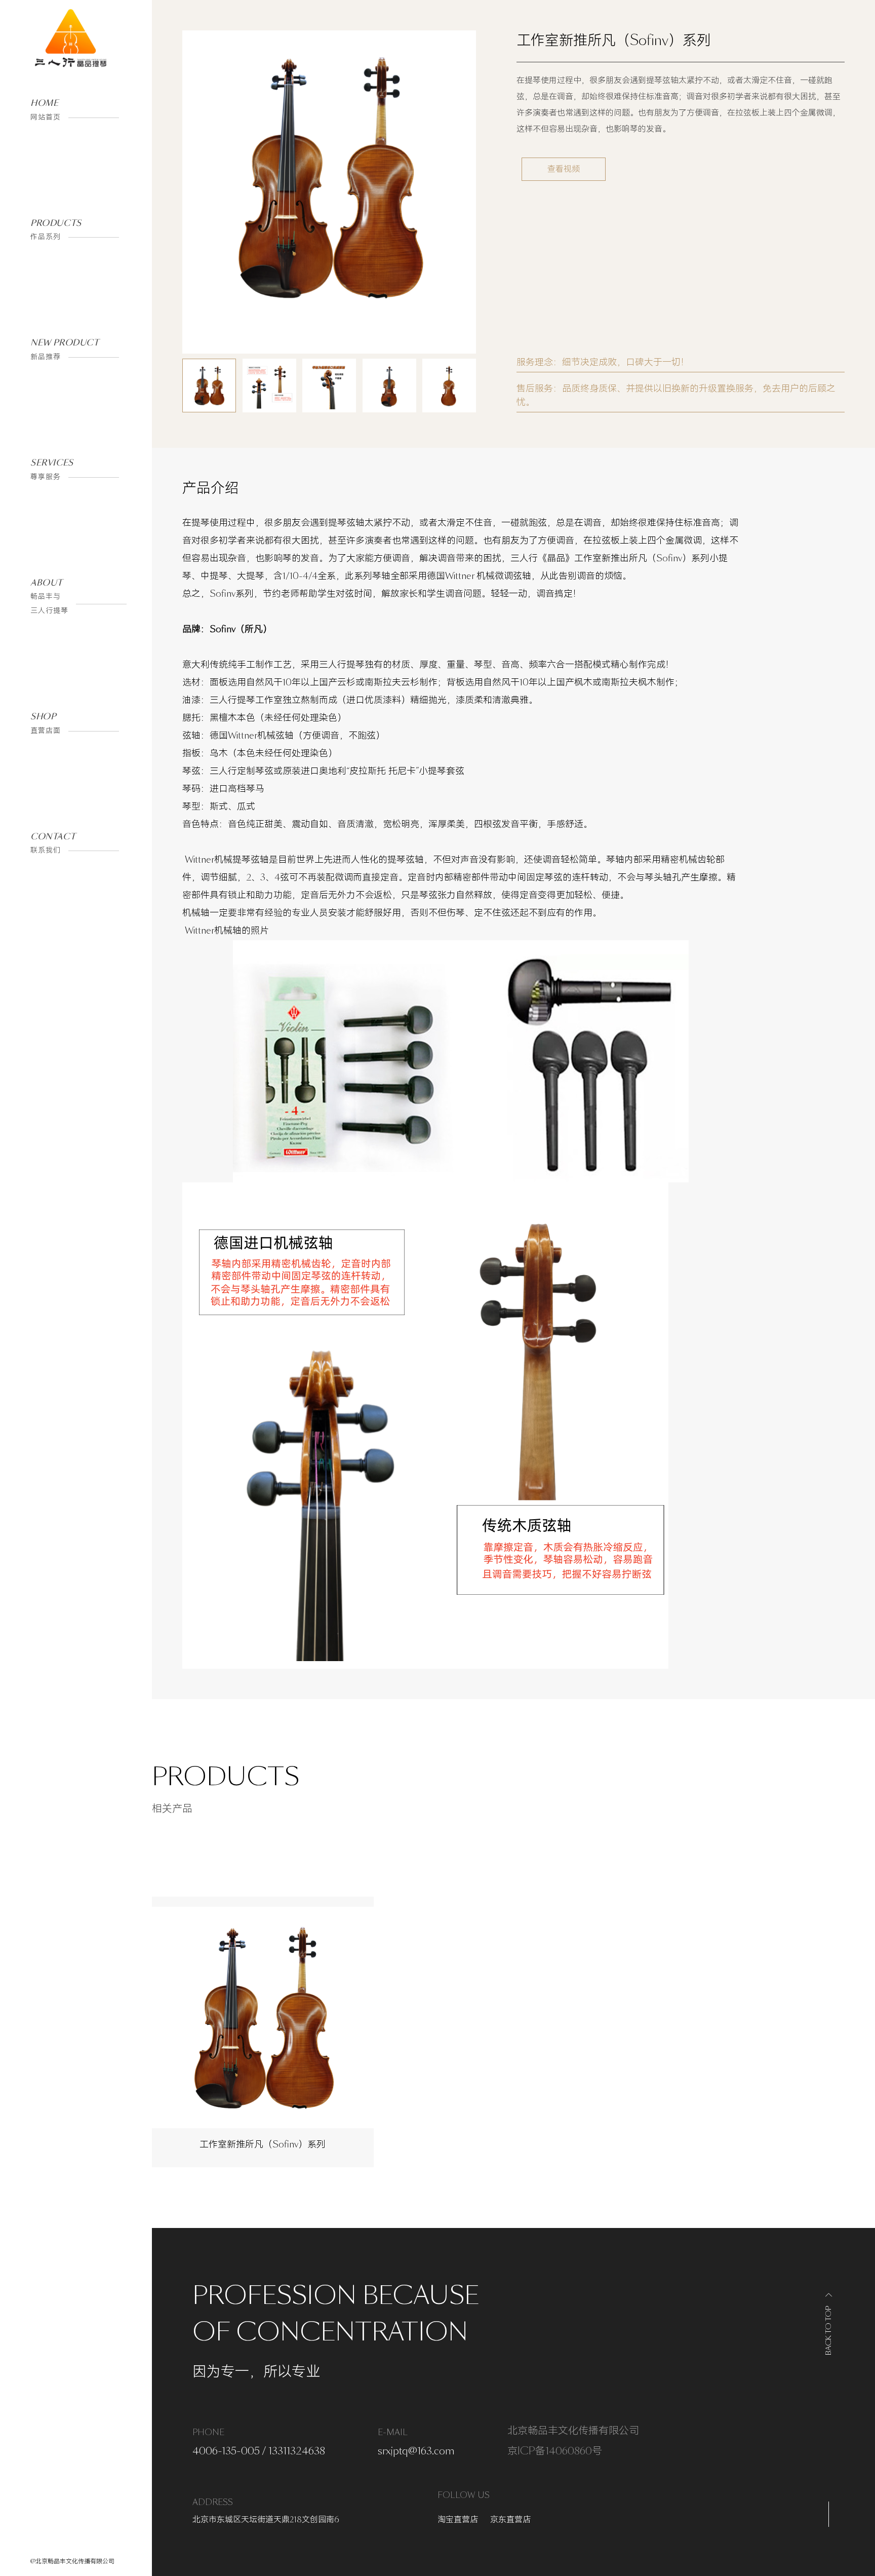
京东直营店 (510, 2520)
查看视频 (564, 169)
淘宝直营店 (458, 2520)
